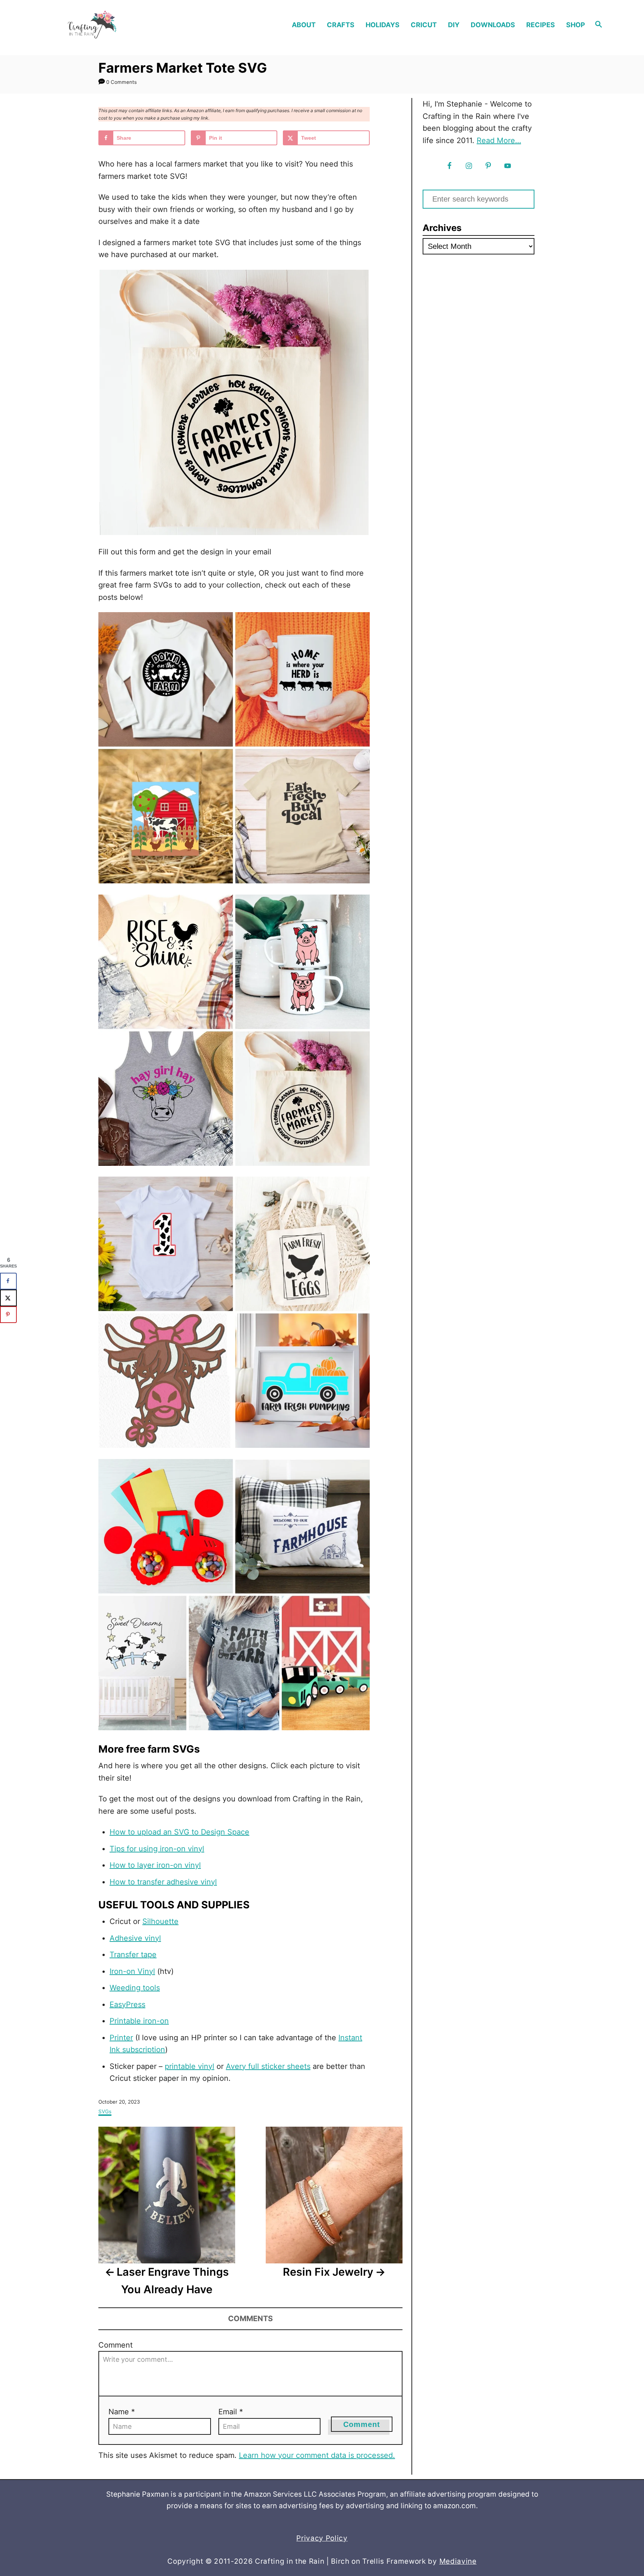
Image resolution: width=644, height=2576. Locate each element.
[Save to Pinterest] (8, 1315)
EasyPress (127, 2004)
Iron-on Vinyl (132, 1971)
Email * (231, 2412)
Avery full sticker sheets (268, 2066)
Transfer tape (133, 1955)
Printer (121, 2038)
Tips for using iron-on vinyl (157, 1849)
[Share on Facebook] (8, 1281)
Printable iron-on (139, 2021)
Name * (122, 2412)
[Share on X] (8, 1298)
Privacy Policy (322, 2538)
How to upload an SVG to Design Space (179, 1832)
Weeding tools (135, 1988)
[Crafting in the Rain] (116, 25)
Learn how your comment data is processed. (317, 2455)
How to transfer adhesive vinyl (163, 1882)
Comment (116, 2345)
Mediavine (458, 2561)
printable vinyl (190, 2066)
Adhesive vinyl (135, 1938)
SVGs (105, 2111)
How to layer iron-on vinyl (155, 1865)
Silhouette (160, 1921)
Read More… (499, 140)
